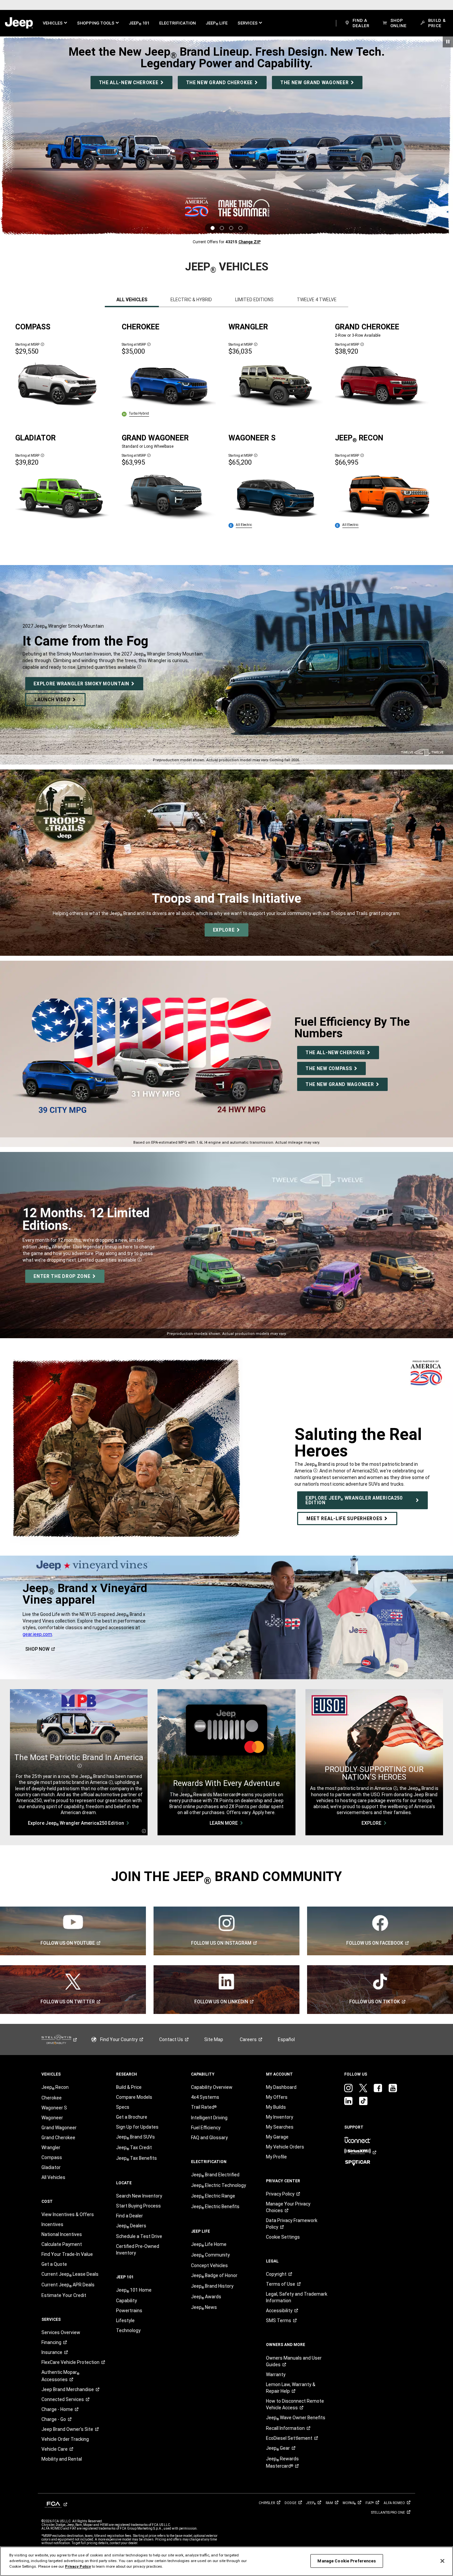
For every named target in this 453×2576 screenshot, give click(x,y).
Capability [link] (127, 2301)
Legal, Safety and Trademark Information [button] (297, 2297)
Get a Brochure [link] (132, 2117)
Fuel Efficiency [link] (206, 2128)
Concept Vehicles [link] (209, 2265)
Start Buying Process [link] (138, 2206)
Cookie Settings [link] (283, 2237)
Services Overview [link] (61, 2332)
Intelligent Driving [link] (209, 2118)
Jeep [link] (278, 2448)
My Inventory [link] (280, 2117)
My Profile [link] (276, 2157)
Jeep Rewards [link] (282, 2462)
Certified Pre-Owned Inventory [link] (138, 2250)
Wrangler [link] (51, 2147)
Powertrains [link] (129, 2311)
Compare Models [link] (134, 2097)
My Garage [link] (277, 2137)
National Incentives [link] (62, 2234)
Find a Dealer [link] (129, 2216)
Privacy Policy (78, 2566)
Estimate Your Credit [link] (64, 2295)
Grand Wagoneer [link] (59, 2128)
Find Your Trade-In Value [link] (67, 2254)
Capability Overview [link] (212, 2087)
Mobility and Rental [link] (62, 2459)
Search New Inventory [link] (139, 2196)
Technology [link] (128, 2330)
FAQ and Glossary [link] (209, 2138)
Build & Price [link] (129, 2087)
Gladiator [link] (51, 2167)
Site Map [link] (214, 2039)
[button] (55, 23)
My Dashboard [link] (281, 2087)
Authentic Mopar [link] (60, 2376)
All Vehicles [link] (53, 2177)
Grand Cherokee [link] (58, 2138)
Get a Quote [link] (54, 2264)
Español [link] (286, 2039)
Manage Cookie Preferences (347, 2561)
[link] (19, 23)
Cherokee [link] (52, 2098)
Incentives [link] (52, 2224)
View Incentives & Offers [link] (68, 2214)
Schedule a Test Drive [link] (139, 2236)
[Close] (442, 2561)
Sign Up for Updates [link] (137, 2127)
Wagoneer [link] (52, 2118)
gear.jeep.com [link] (37, 1634)
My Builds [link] (276, 2107)
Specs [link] (123, 2107)
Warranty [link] (276, 2375)
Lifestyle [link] (125, 2320)
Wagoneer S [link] (54, 2108)
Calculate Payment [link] (62, 2244)
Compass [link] (52, 2157)
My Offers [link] (277, 2097)
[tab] (132, 300)
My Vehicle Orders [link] (285, 2147)
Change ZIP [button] (250, 242)
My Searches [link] (280, 2127)
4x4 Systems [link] (205, 2097)
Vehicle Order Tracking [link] (65, 2439)
